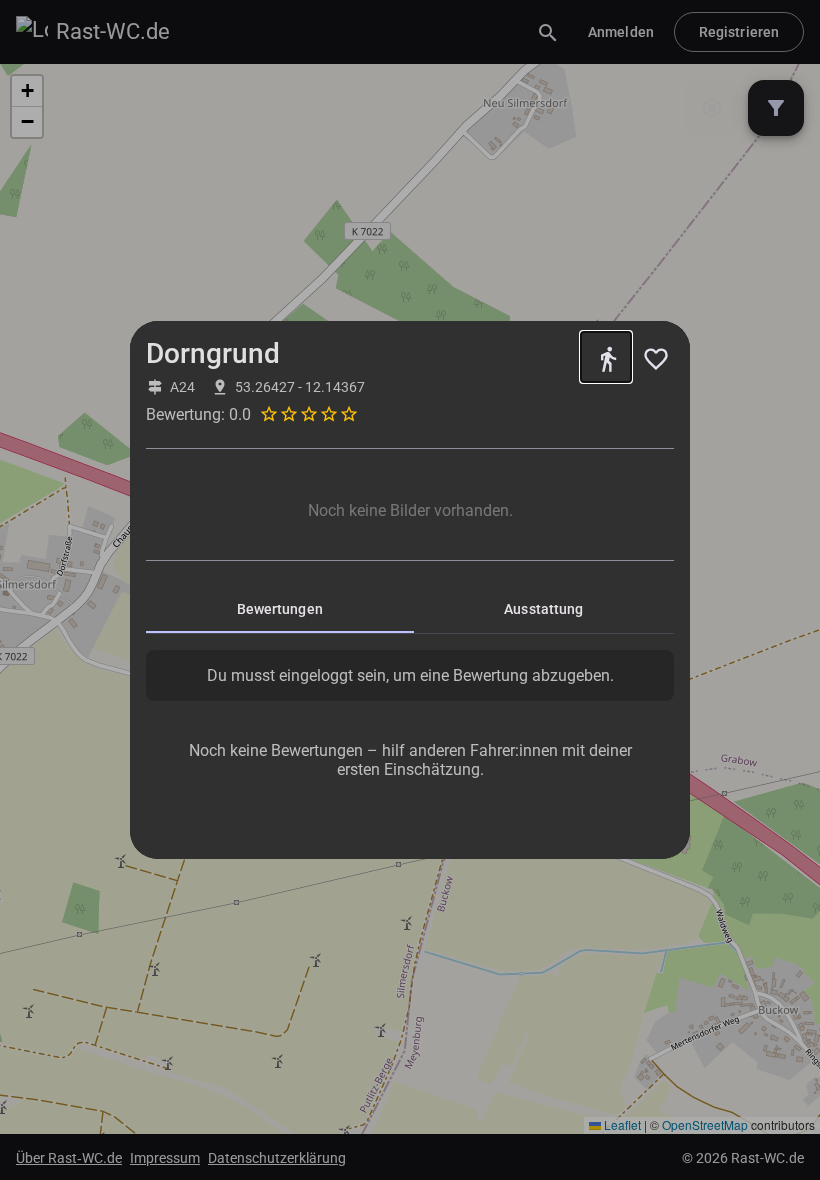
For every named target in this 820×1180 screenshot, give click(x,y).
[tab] (280, 609)
